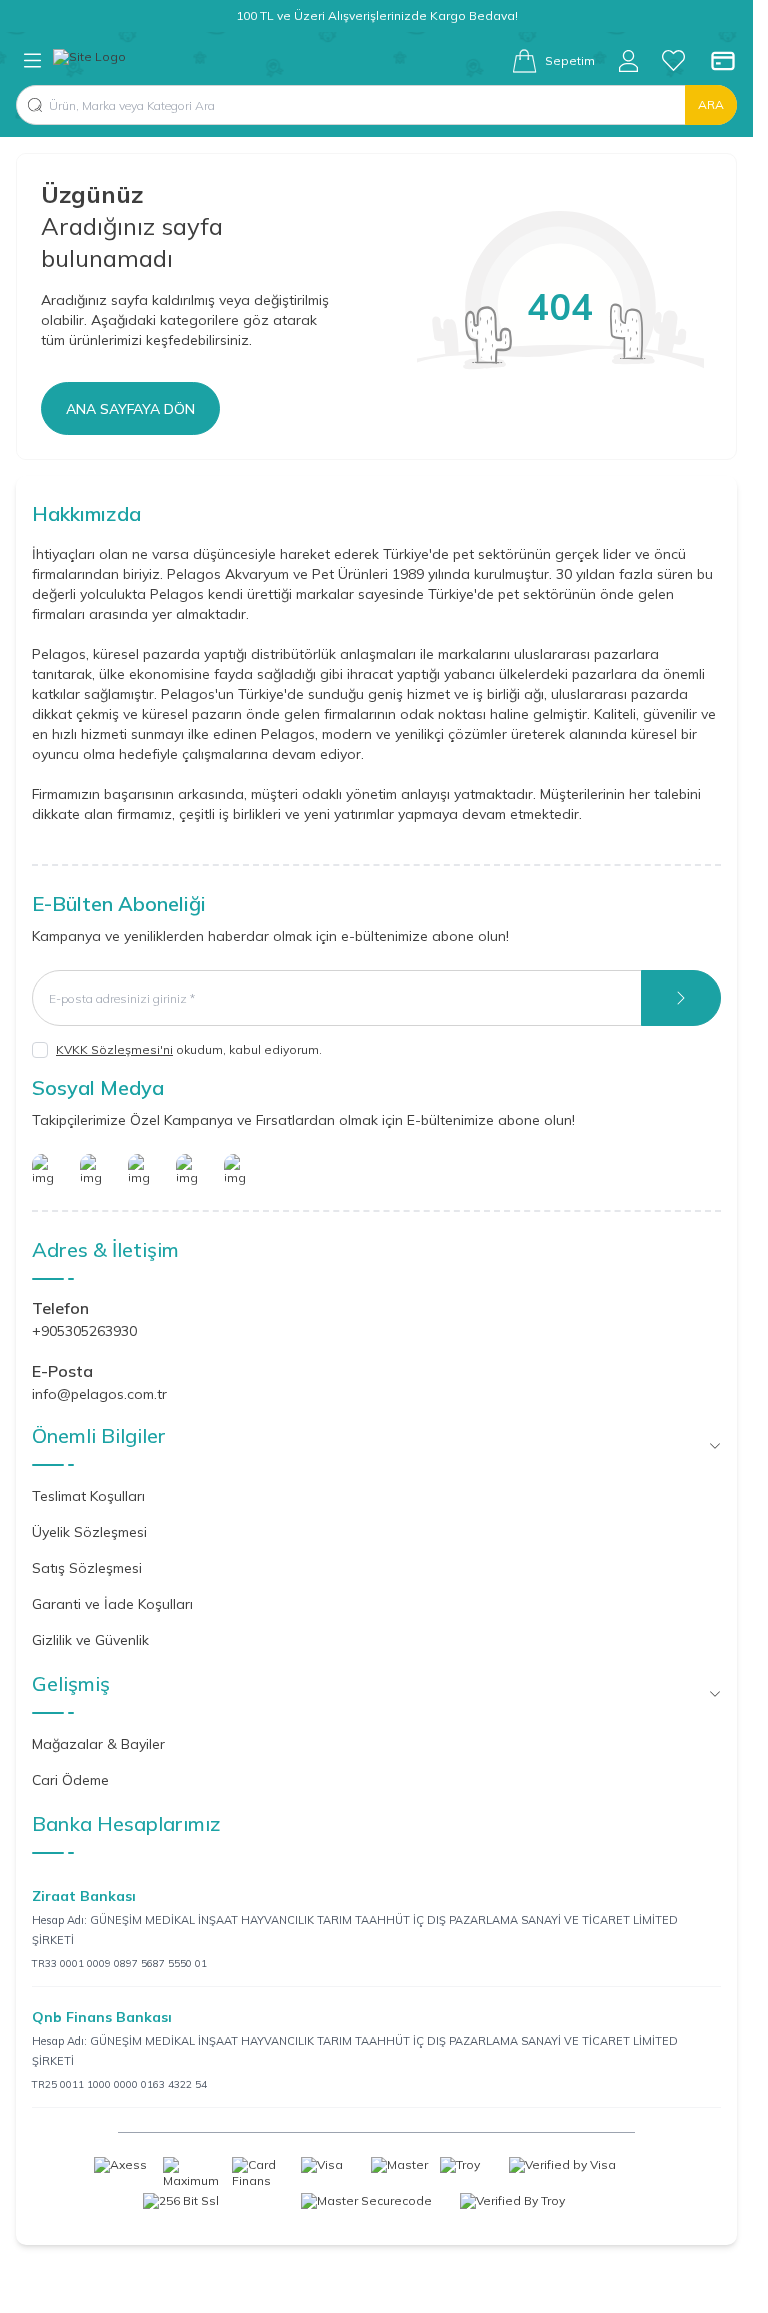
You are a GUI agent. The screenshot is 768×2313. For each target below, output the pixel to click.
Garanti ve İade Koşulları (112, 1604)
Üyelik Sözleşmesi (89, 1532)
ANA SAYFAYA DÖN (130, 409)
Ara (711, 104)
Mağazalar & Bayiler (98, 1744)
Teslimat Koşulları (88, 1496)
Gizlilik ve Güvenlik (90, 1640)
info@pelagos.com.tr (99, 1394)
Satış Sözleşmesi (87, 1568)
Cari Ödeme (70, 1780)
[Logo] (89, 61)
